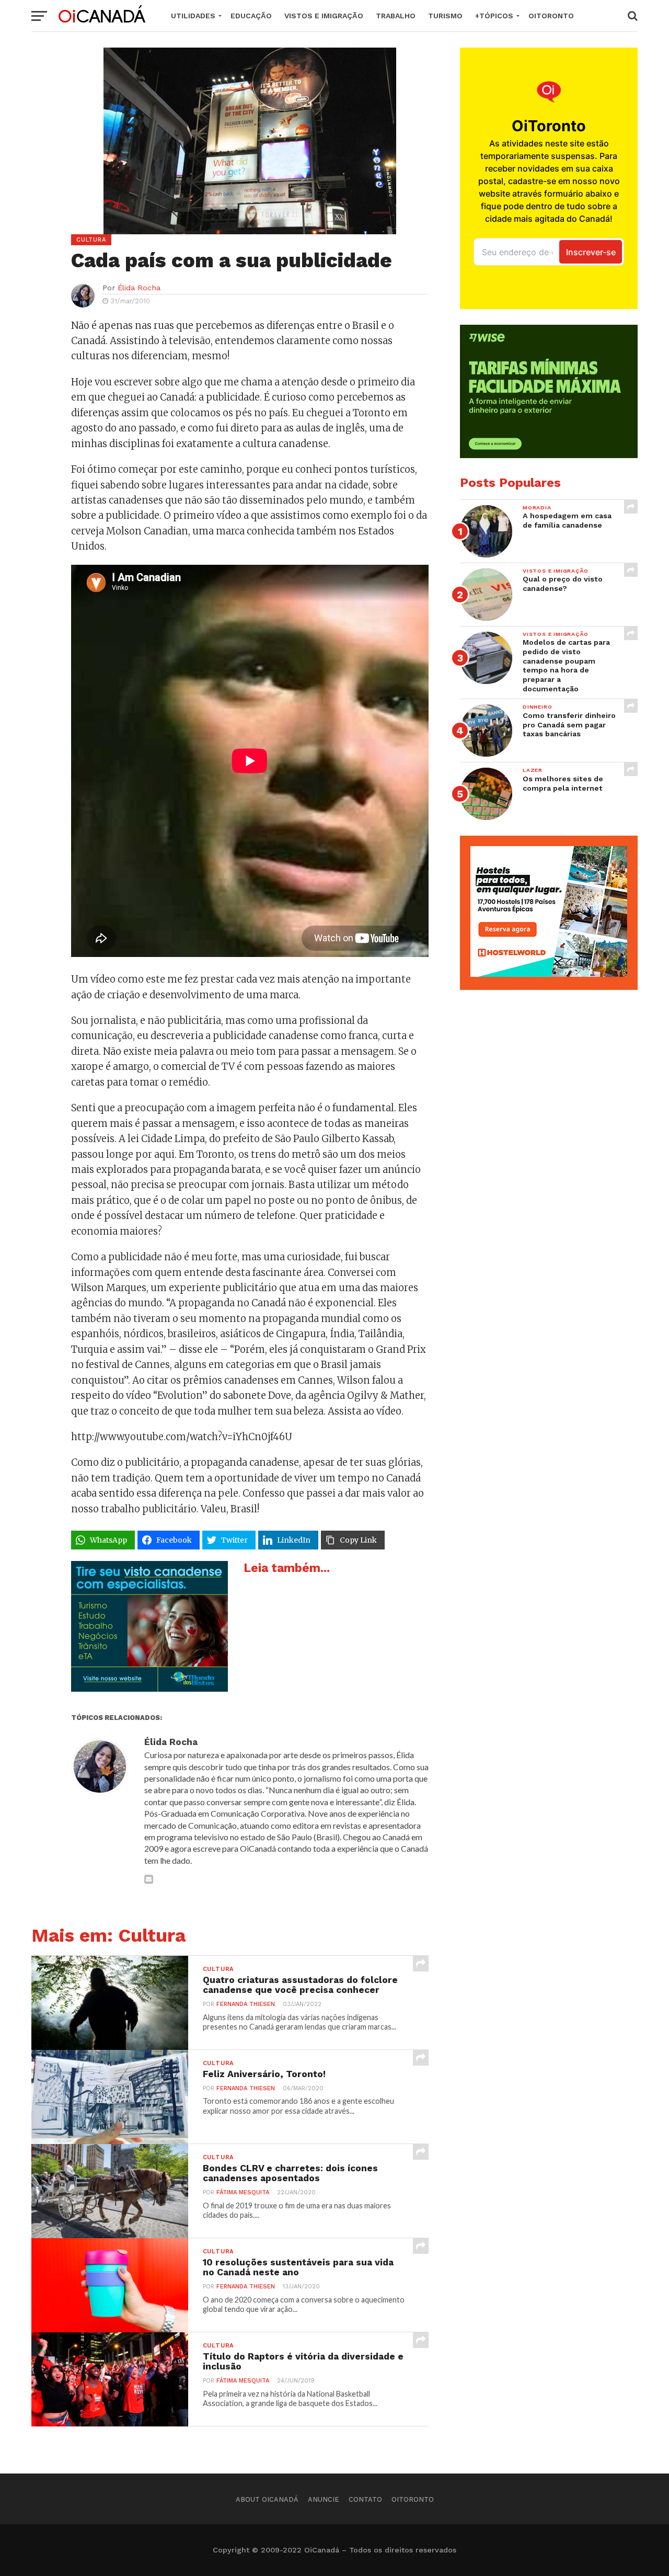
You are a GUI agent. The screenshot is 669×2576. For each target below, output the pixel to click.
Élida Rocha (139, 288)
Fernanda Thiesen (246, 2004)
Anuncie (324, 2499)
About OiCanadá (267, 2499)
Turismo (445, 16)
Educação (251, 16)
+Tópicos (494, 16)
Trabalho (396, 16)
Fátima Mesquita (243, 2192)
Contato (365, 2499)
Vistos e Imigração (324, 16)
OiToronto (551, 16)
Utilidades (193, 16)
